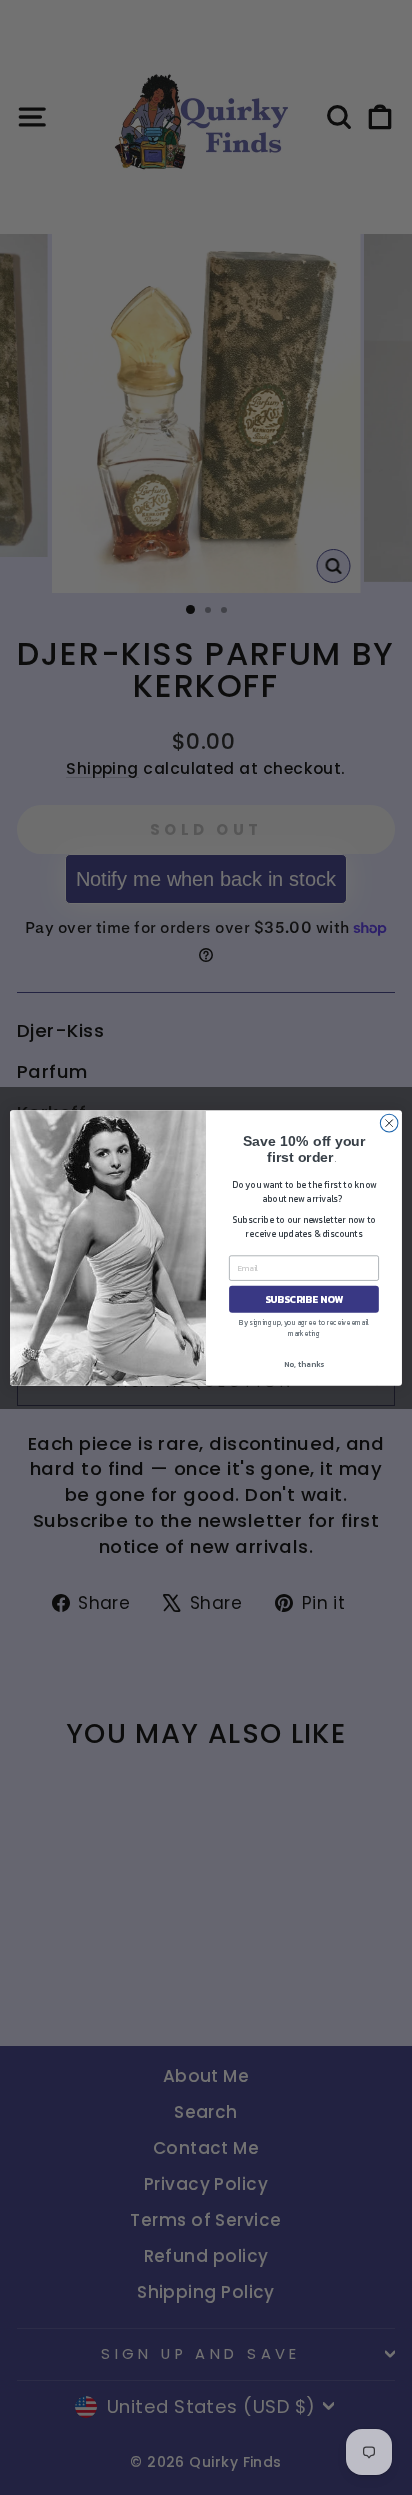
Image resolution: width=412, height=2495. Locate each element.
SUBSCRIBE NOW (304, 1298)
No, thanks (304, 1363)
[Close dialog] (389, 1123)
